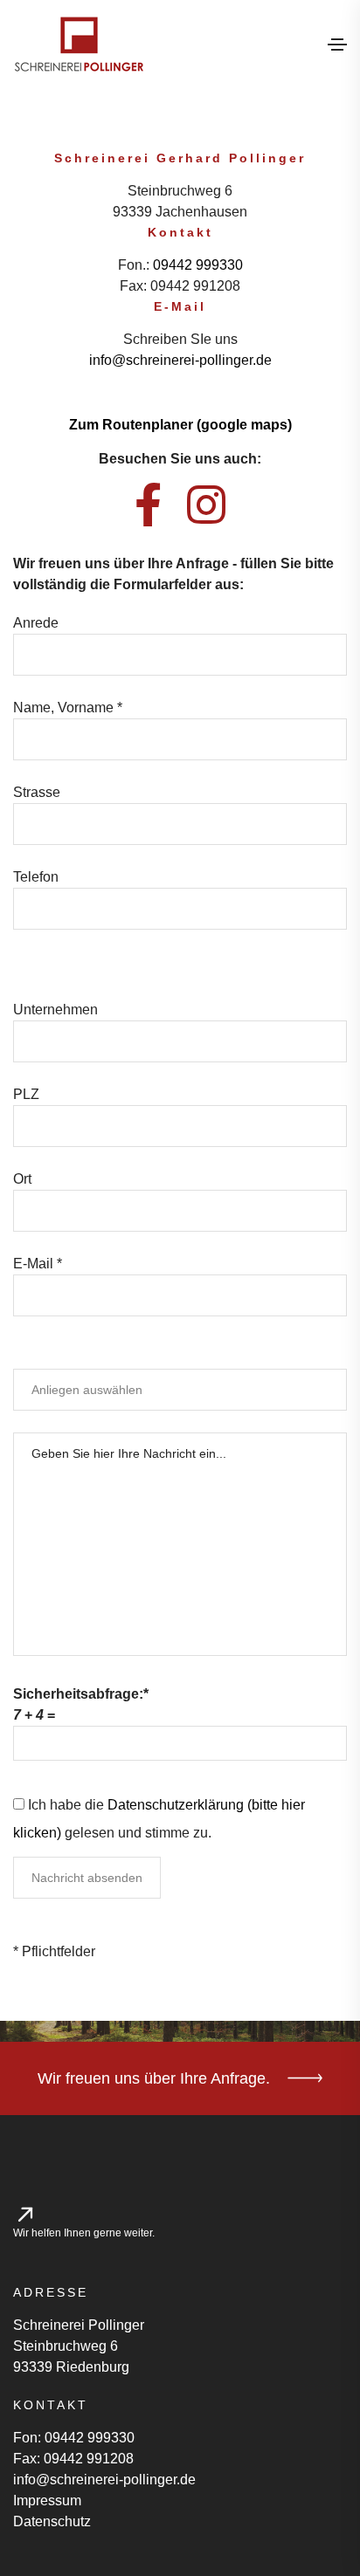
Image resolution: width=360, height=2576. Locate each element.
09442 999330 (198, 265)
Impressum (47, 2500)
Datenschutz (52, 2521)
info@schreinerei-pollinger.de (180, 360)
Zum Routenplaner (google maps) (180, 425)
